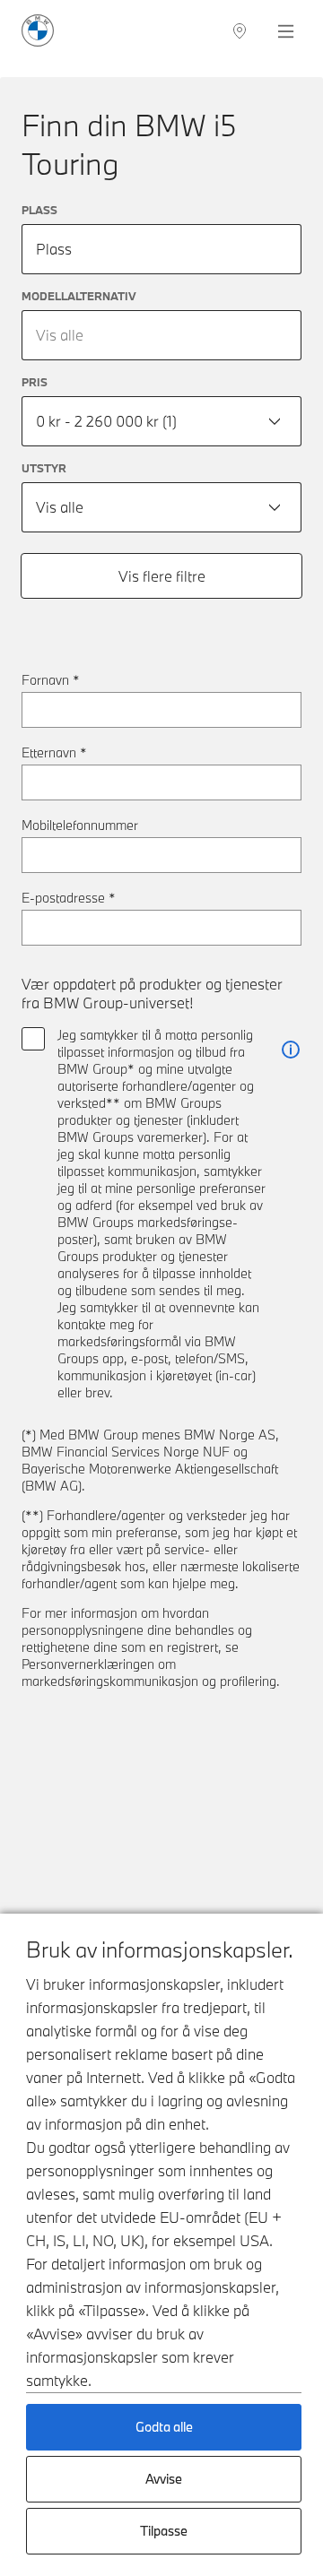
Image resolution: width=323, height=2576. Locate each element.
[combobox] (161, 335)
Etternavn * (54, 752)
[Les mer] (291, 1050)
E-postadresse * (69, 898)
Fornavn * (51, 680)
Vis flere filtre (162, 576)
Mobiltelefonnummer (80, 825)
